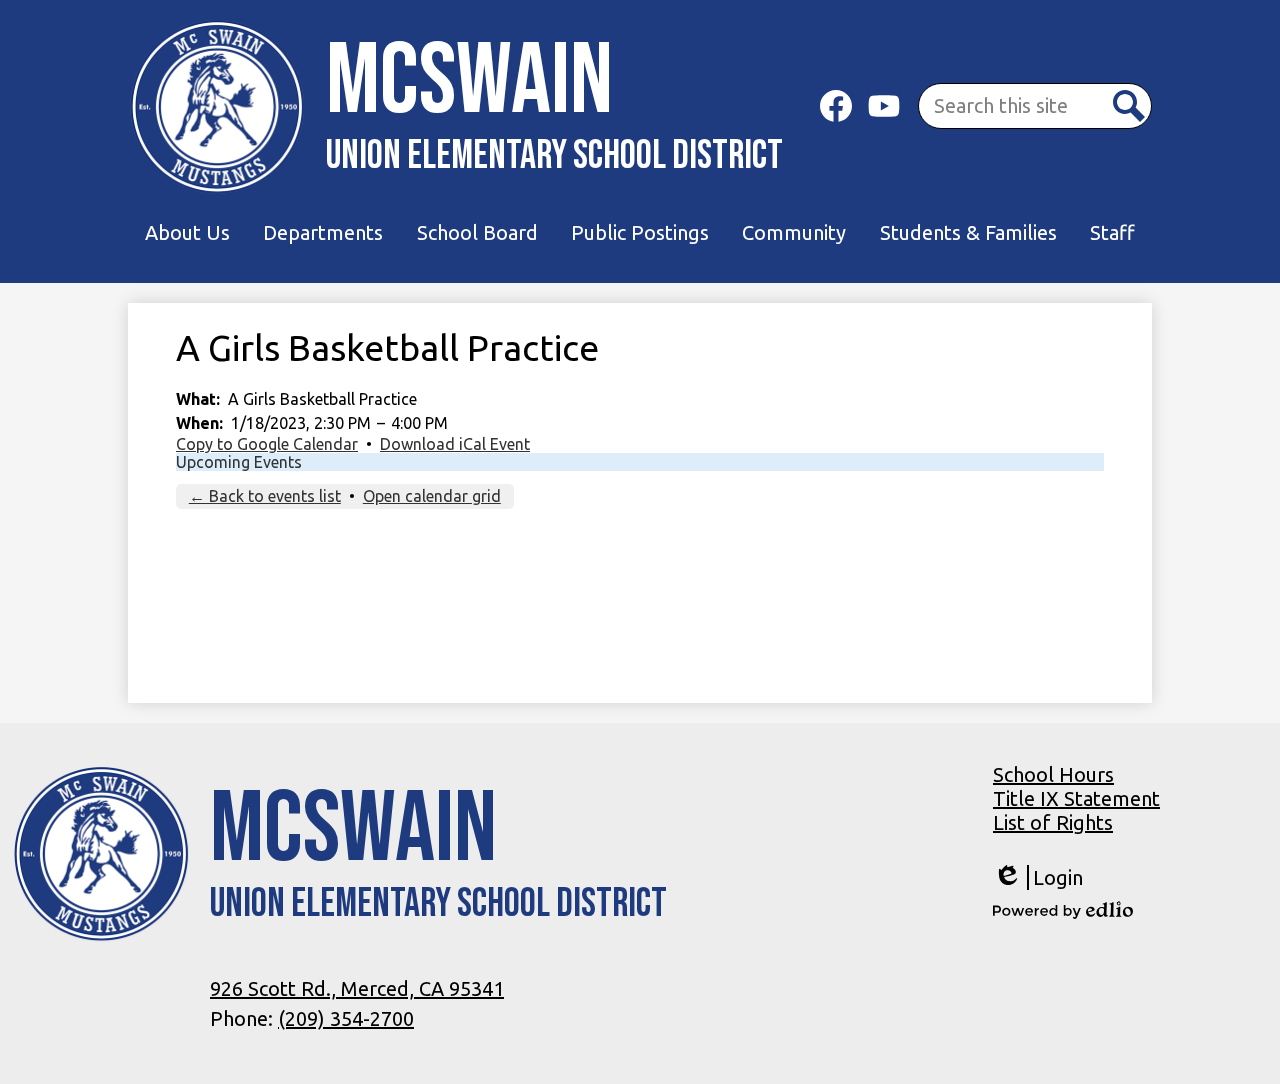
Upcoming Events (239, 462)
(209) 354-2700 (346, 1018)
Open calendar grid (432, 496)
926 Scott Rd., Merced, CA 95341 (357, 988)
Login (1038, 878)
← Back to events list (265, 496)
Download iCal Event (455, 444)
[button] (187, 233)
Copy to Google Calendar (267, 444)
